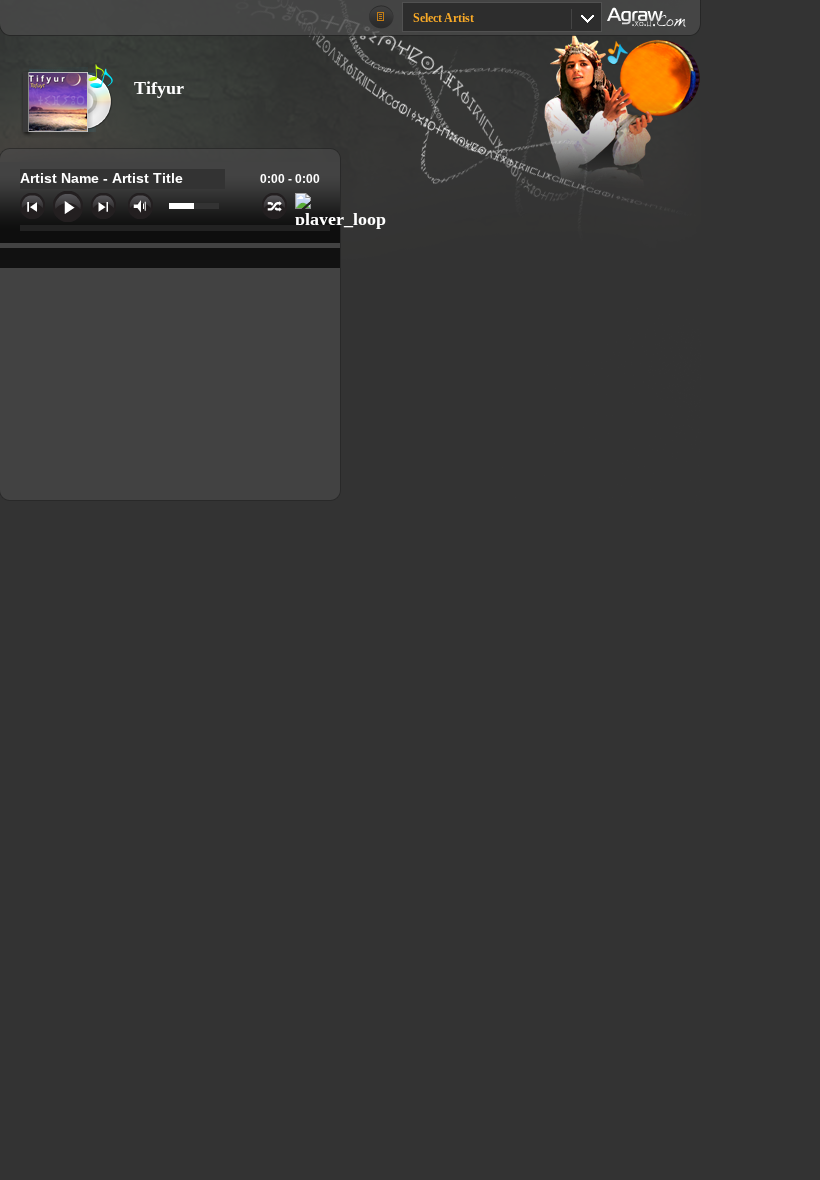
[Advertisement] (518, 359)
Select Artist (443, 18)
